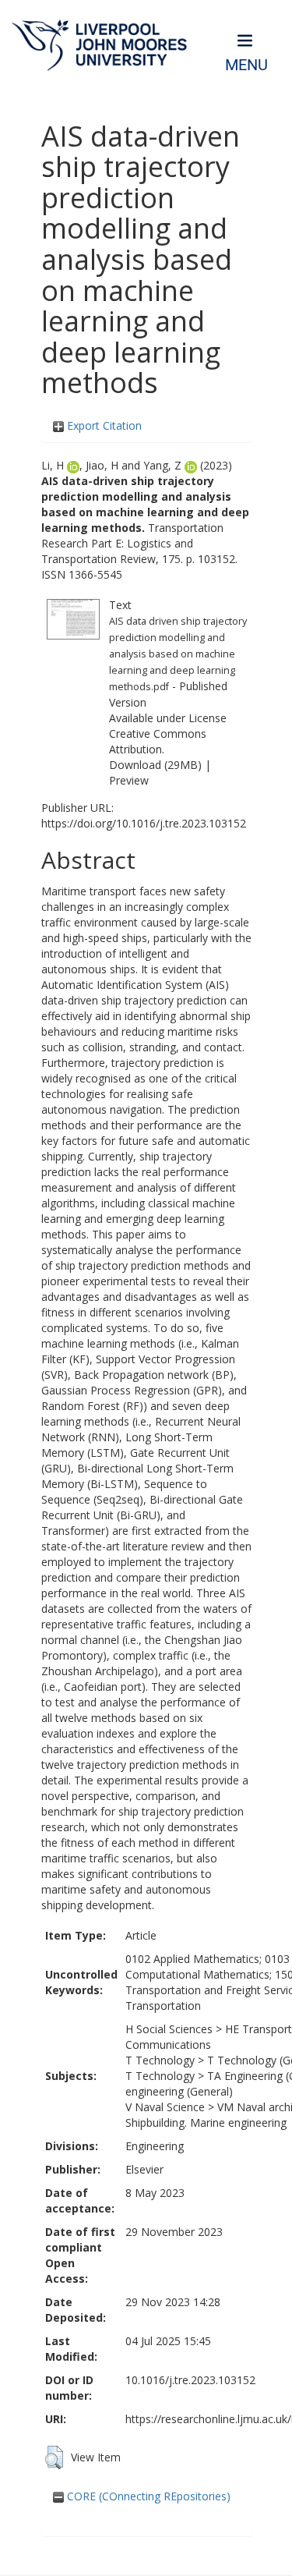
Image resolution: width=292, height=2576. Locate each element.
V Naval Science (165, 2107)
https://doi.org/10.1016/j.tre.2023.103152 (144, 823)
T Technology (160, 2060)
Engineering (155, 2146)
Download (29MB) (155, 765)
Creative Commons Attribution (158, 741)
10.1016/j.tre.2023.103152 (190, 2380)
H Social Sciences (169, 2029)
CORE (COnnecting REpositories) (147, 2496)
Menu (246, 65)
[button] (54, 2457)
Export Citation (103, 425)
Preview (129, 780)
